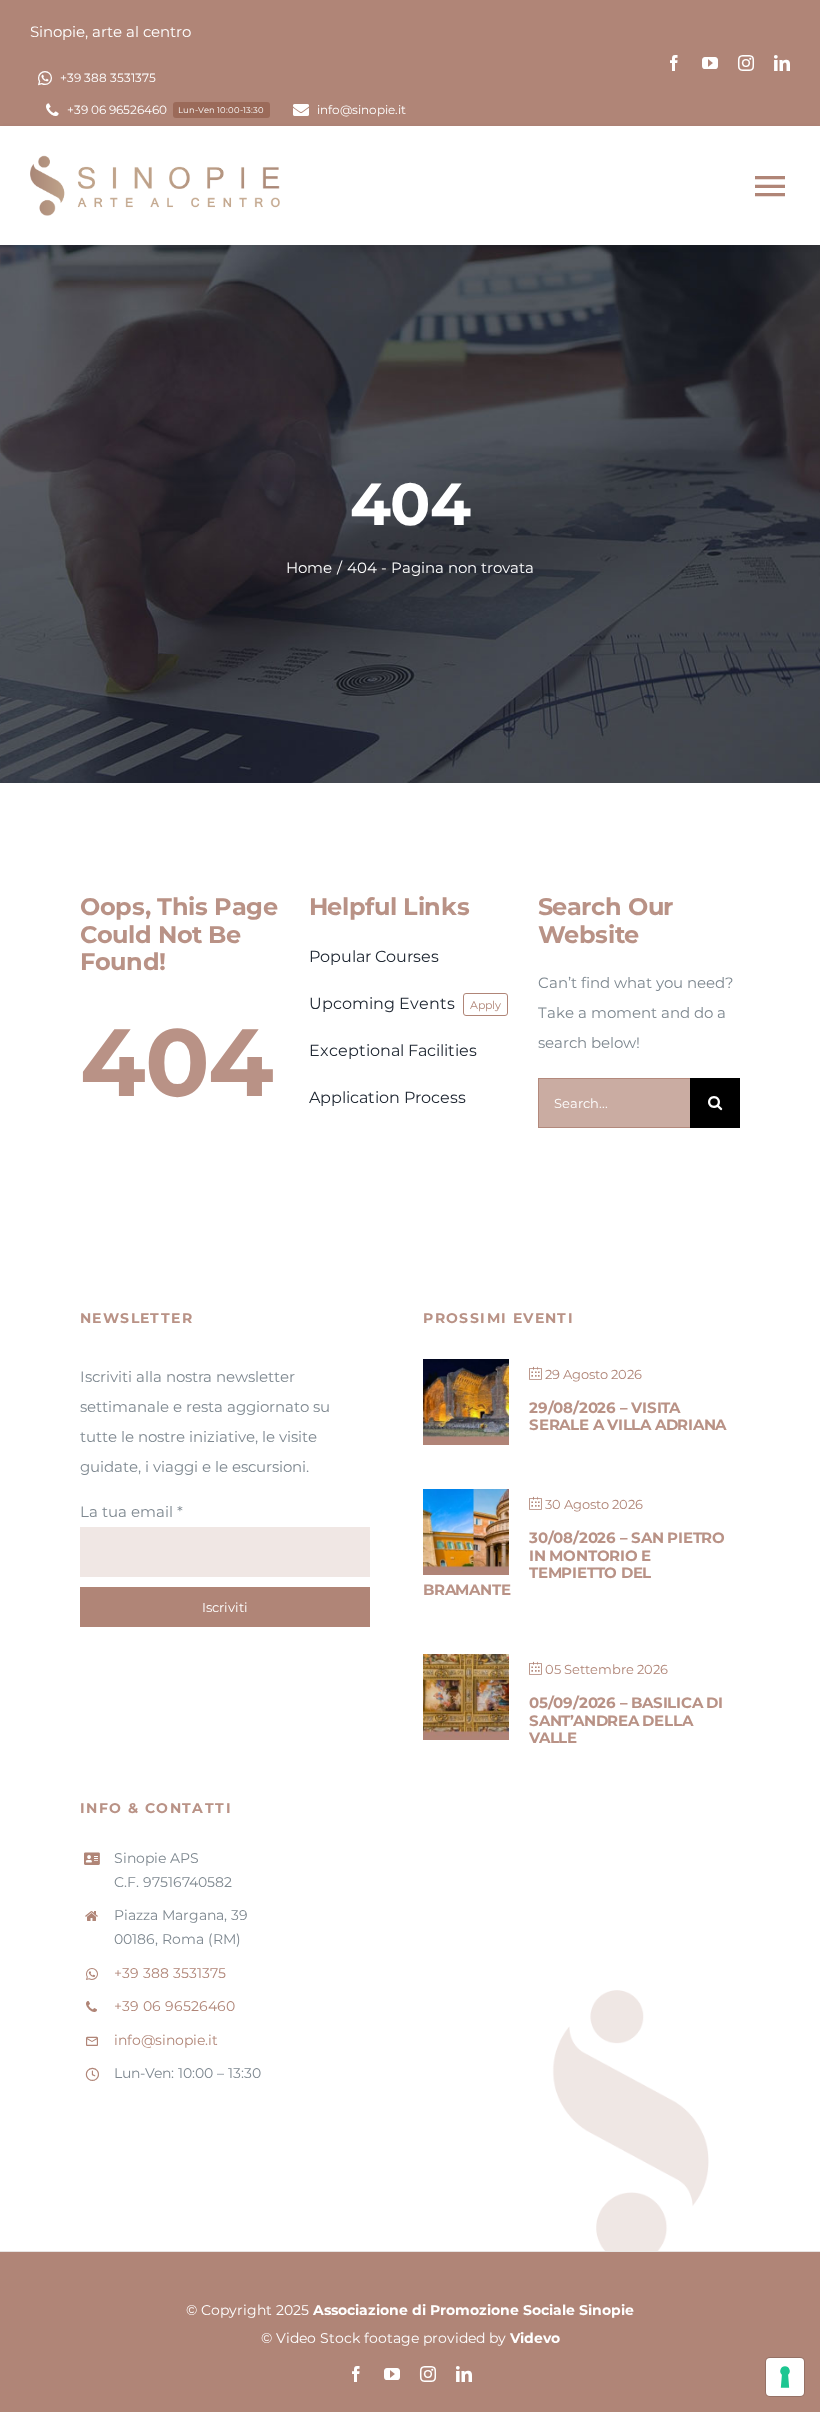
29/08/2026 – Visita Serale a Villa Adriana (627, 1416)
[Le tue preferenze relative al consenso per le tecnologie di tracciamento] (785, 2377)
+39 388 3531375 (170, 1973)
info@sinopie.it (166, 2040)
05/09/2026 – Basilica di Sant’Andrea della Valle (626, 1720)
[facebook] (674, 63)
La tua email (131, 1511)
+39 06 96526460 (174, 2006)
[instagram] (746, 63)
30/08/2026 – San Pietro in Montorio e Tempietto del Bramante (574, 1563)
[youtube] (710, 63)
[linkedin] (782, 63)
